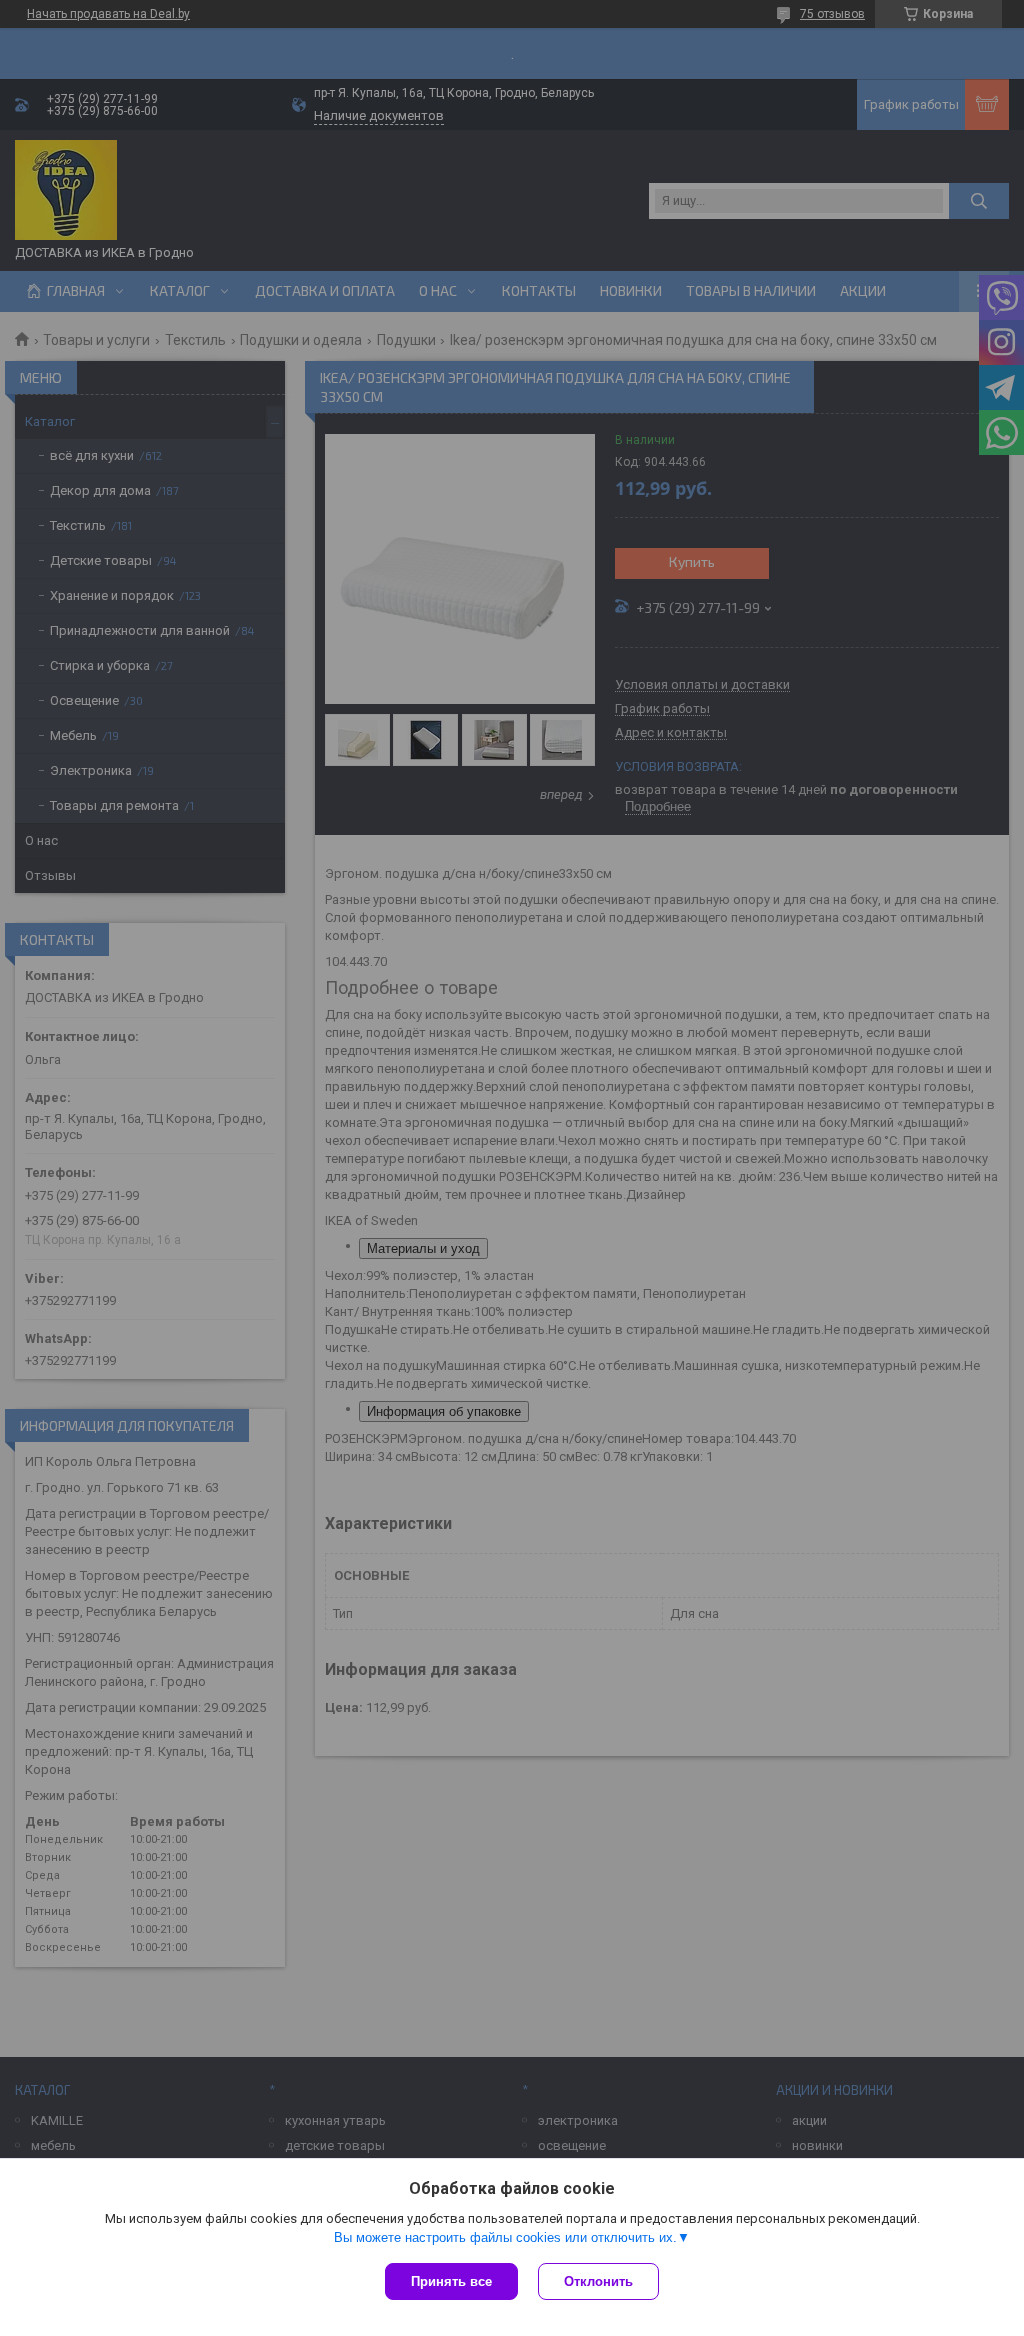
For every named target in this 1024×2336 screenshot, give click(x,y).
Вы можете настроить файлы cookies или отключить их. (505, 2237)
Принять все (451, 2281)
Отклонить (598, 2281)
